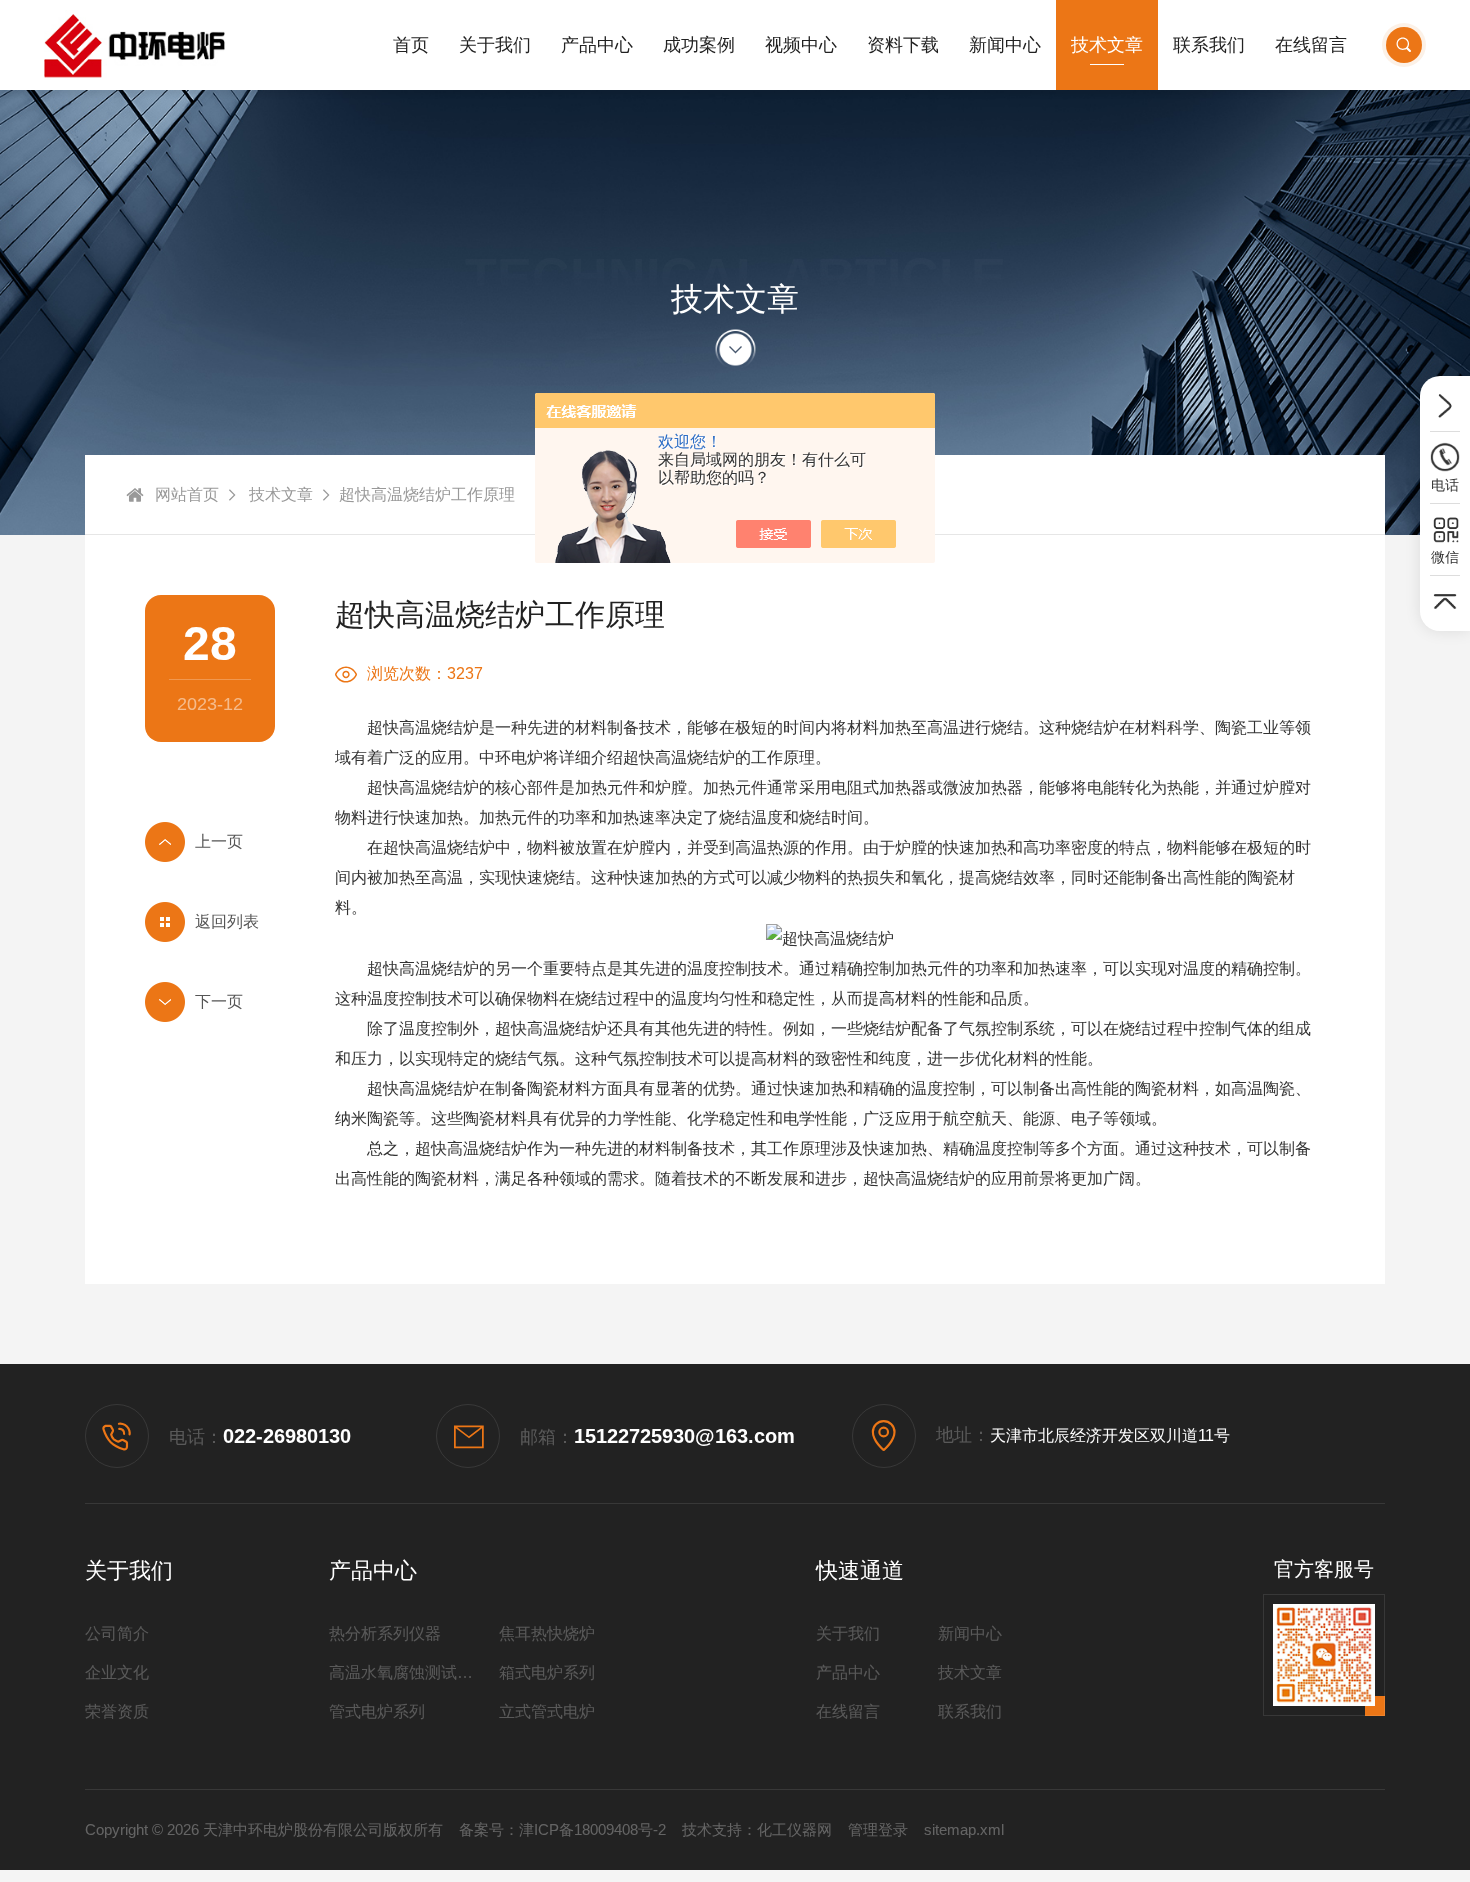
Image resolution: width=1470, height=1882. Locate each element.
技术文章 (1107, 45)
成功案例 (699, 45)
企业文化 (117, 1672)
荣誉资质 (117, 1711)
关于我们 (495, 45)
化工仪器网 (794, 1829)
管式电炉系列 (377, 1711)
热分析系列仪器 (385, 1633)
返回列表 (227, 921)
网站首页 (187, 494)
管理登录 (878, 1829)
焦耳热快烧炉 (547, 1633)
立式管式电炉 (547, 1711)
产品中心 (597, 45)
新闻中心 (1005, 45)
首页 (411, 45)
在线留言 (1311, 45)
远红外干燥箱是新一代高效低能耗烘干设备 (210, 842)
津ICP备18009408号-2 (592, 1829)
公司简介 (117, 1633)
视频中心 (801, 45)
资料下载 (903, 45)
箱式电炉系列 (547, 1672)
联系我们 (1209, 45)
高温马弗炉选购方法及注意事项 (210, 1002)
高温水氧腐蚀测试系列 (409, 1672)
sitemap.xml (964, 1829)
